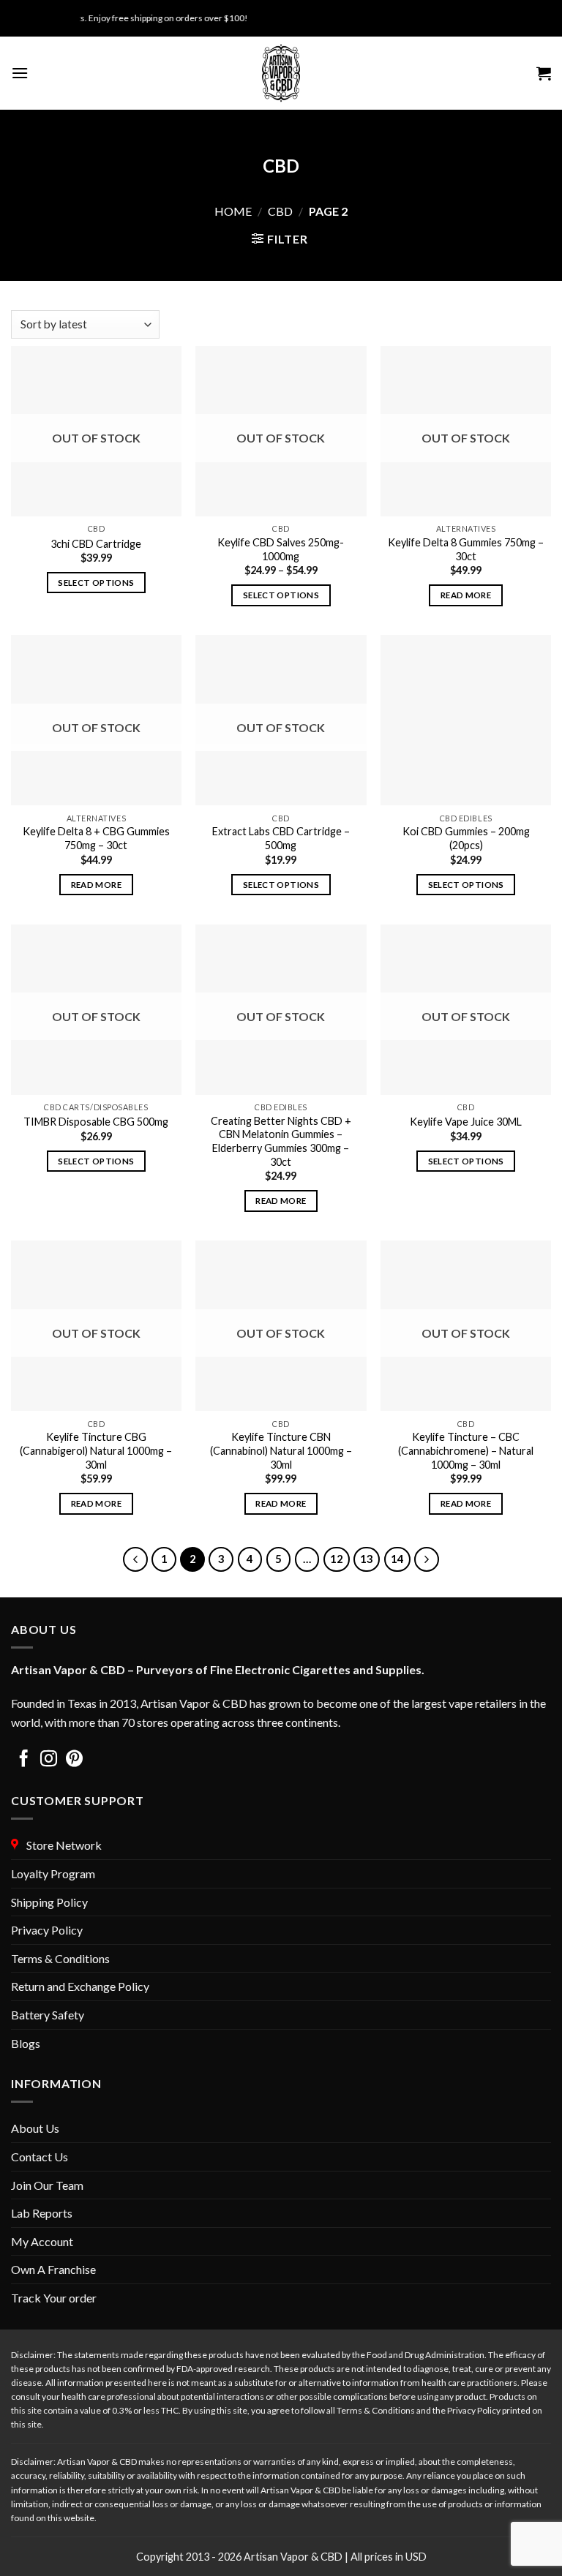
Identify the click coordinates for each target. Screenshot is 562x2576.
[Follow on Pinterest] (74, 1760)
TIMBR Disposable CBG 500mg (96, 1122)
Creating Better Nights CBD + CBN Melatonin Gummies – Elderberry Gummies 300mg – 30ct (281, 1141)
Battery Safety (48, 2015)
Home (233, 211)
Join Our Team (47, 2185)
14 (397, 1559)
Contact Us (40, 2157)
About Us (35, 2128)
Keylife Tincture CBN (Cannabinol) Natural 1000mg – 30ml (281, 1450)
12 (337, 1559)
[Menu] (20, 73)
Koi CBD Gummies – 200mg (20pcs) (466, 838)
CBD (280, 211)
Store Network (62, 1845)
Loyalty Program (53, 1873)
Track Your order (54, 2298)
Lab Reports (42, 2213)
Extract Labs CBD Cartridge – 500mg (281, 838)
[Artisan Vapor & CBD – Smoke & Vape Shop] (281, 73)
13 (367, 1559)
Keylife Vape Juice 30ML (466, 1122)
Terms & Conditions (60, 1958)
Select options (96, 583)
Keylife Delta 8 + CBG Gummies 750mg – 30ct (96, 838)
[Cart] (544, 73)
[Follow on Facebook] (24, 1760)
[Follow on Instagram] (49, 1760)
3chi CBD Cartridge (96, 544)
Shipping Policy (49, 1902)
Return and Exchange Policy (80, 1986)
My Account (42, 2241)
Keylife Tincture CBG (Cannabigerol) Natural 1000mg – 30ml (96, 1450)
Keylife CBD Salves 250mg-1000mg (281, 549)
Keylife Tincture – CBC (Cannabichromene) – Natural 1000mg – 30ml (466, 1450)
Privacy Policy (47, 1930)
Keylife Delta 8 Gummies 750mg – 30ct (466, 549)
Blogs (26, 2043)
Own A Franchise (53, 2269)
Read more (466, 595)
